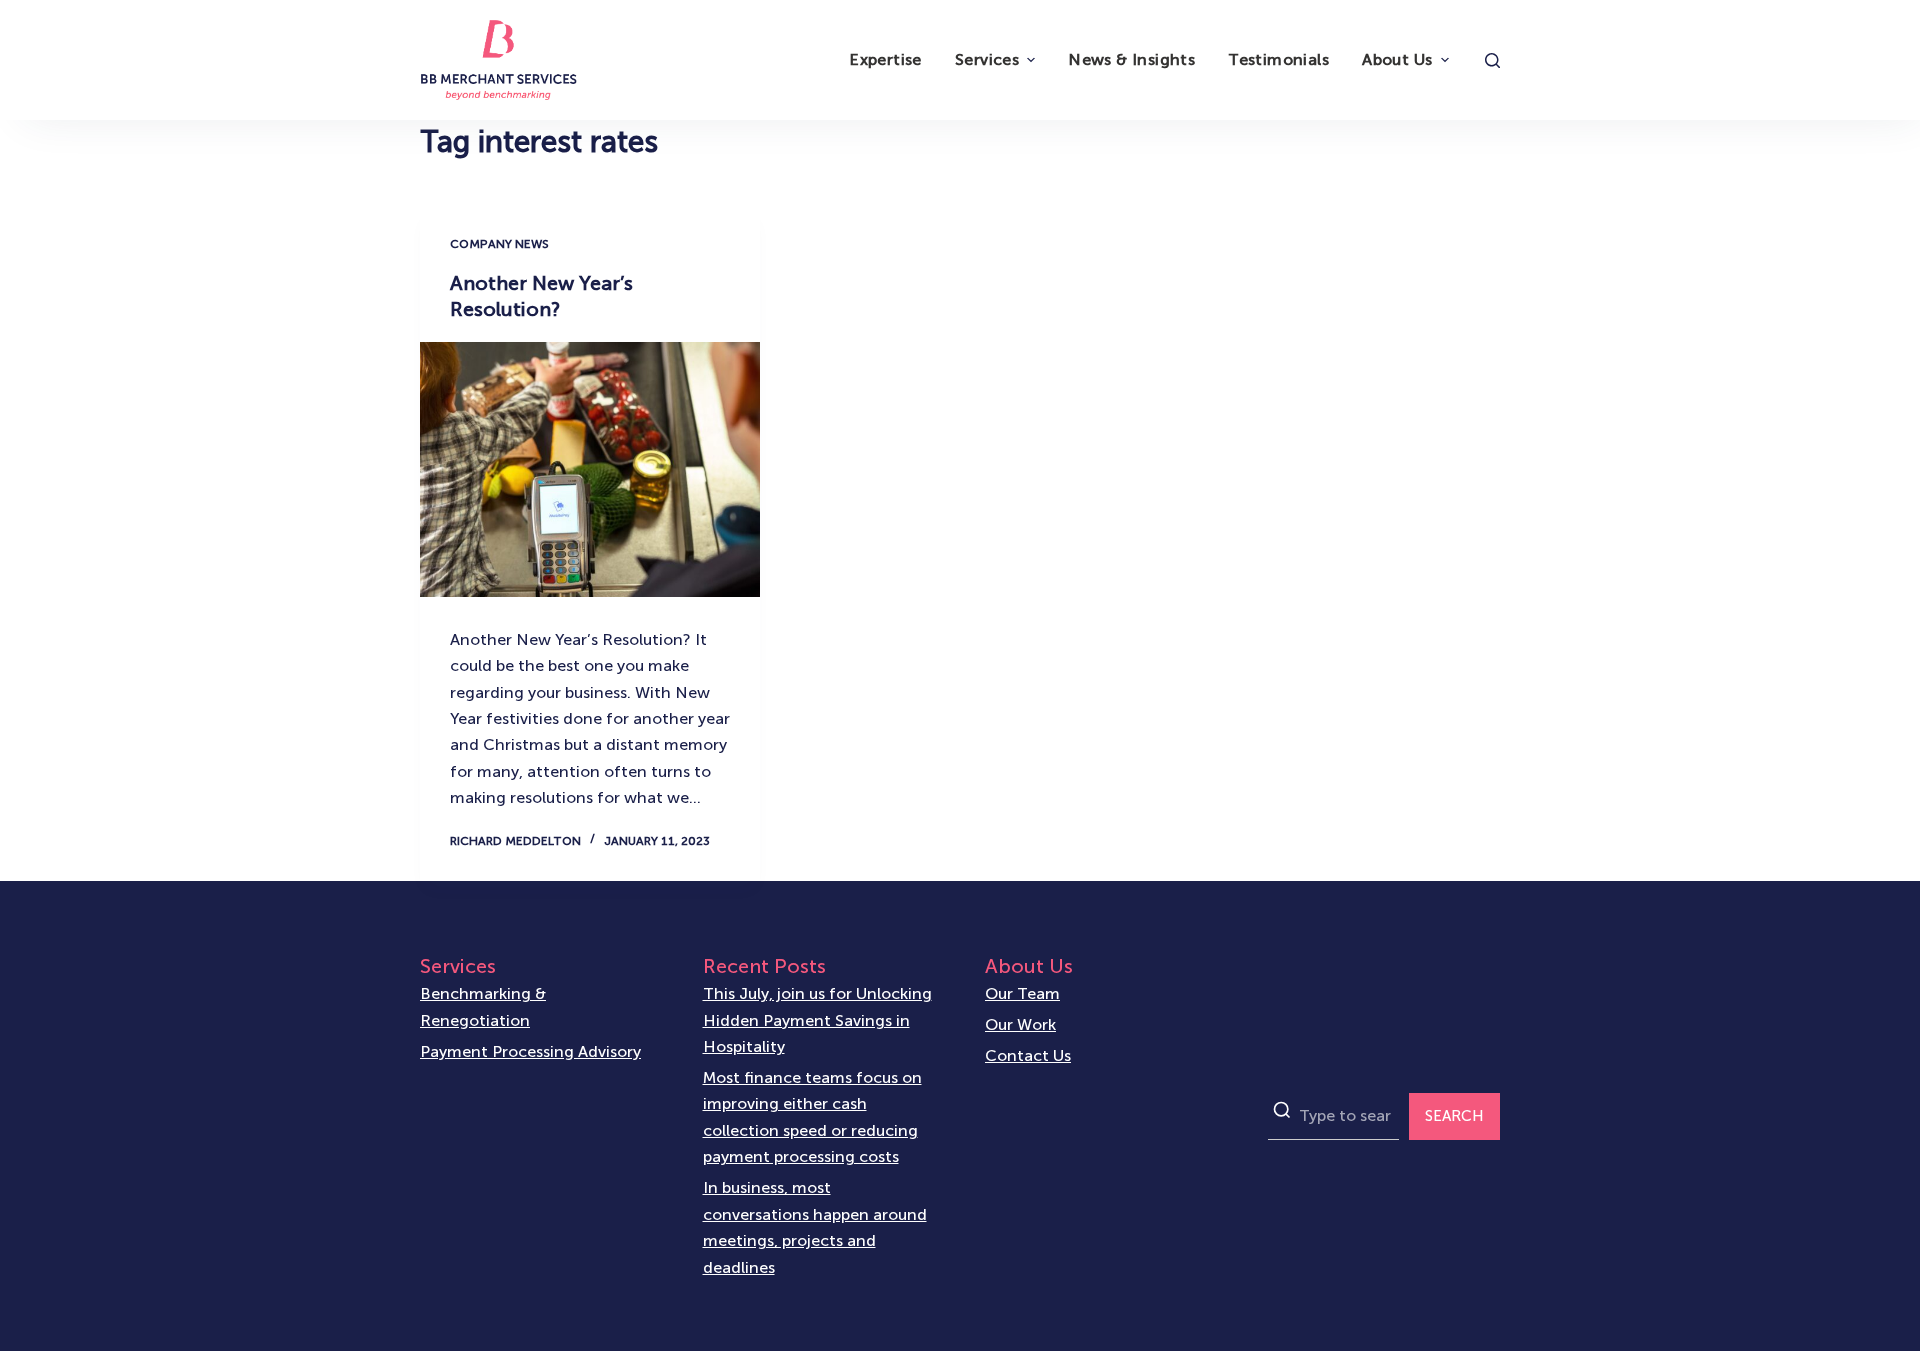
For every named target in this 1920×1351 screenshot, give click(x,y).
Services (987, 59)
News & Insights (1131, 59)
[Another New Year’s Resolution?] (590, 469)
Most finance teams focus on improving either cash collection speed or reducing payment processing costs (812, 1117)
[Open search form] (1492, 60)
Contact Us (1028, 1055)
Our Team (1022, 993)
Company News (499, 244)
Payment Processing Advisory (530, 1051)
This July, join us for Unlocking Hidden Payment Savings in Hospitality (817, 1020)
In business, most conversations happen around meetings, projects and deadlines (815, 1227)
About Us (1397, 59)
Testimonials (1278, 59)
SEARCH (1454, 1116)
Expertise (885, 59)
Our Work (1020, 1024)
